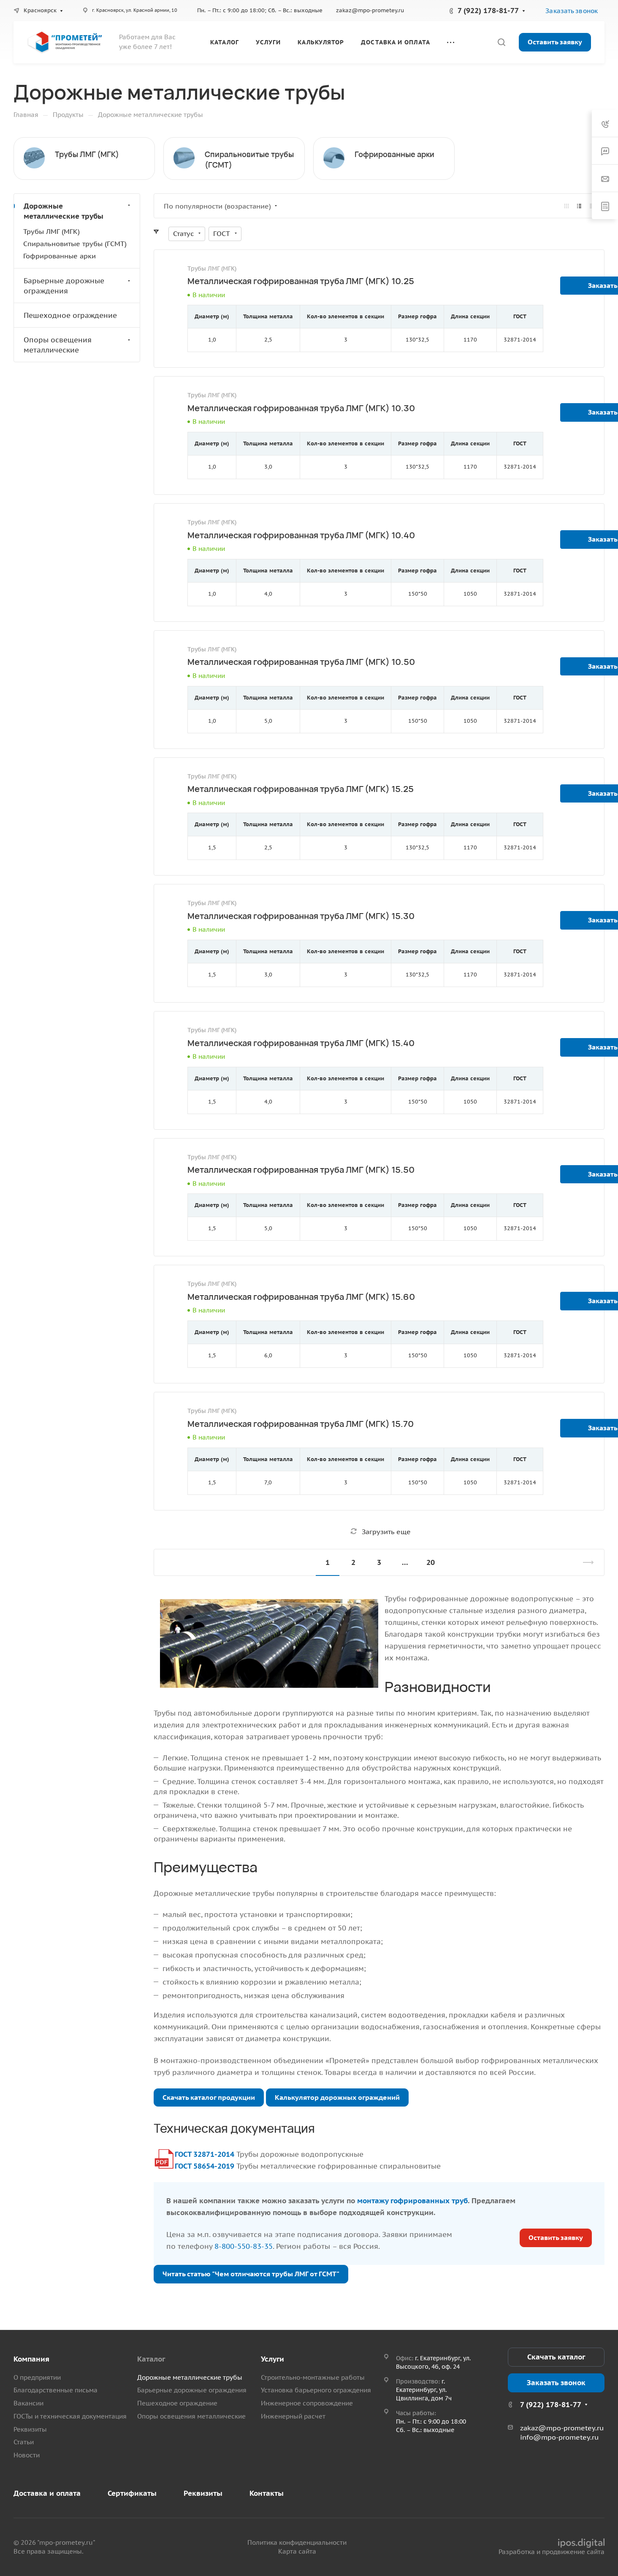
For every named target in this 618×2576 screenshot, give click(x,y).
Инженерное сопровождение (307, 2403)
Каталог (151, 2359)
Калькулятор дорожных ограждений (337, 2097)
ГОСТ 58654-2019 (205, 2166)
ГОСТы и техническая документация (70, 2416)
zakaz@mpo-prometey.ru (370, 10)
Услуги (272, 2359)
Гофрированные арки (394, 154)
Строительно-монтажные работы (313, 2377)
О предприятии (37, 2377)
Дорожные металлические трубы (64, 211)
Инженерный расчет (293, 2416)
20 (431, 1562)
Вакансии (28, 2403)
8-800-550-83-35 (244, 2246)
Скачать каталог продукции (209, 2097)
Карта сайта (297, 2551)
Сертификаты (132, 2493)
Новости (27, 2455)
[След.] (585, 1562)
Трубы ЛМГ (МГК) (87, 154)
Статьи (24, 2442)
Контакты (267, 2493)
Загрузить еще (386, 1532)
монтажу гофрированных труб (412, 2201)
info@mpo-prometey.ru (559, 2437)
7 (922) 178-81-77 (488, 11)
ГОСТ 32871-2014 (205, 2154)
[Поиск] (501, 42)
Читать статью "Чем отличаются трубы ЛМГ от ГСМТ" (251, 2274)
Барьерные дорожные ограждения (64, 286)
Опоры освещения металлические (58, 345)
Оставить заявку (555, 42)
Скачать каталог (556, 2357)
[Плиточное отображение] (566, 206)
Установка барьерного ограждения (316, 2390)
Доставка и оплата (47, 2493)
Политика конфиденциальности (297, 2542)
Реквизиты (30, 2429)
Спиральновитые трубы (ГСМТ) (75, 244)
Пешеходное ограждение (70, 315)
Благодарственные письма (56, 2390)
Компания (31, 2359)
